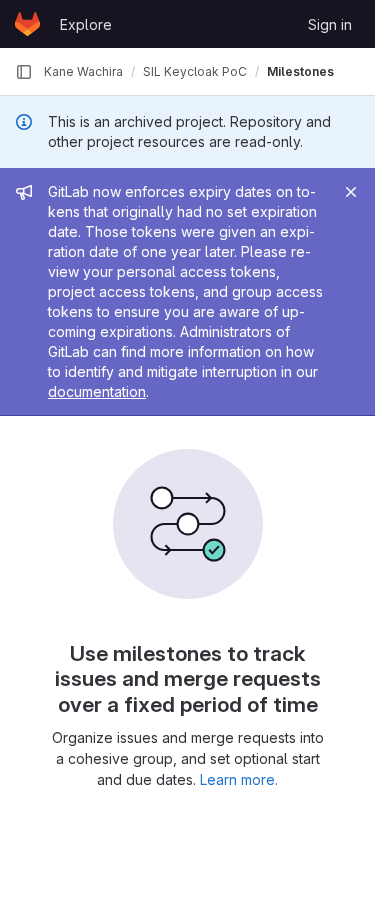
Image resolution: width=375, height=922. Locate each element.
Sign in (330, 24)
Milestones (300, 71)
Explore (86, 24)
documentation (97, 391)
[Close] (351, 192)
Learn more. (239, 779)
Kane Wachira (83, 71)
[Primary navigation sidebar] (24, 72)
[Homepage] (27, 24)
